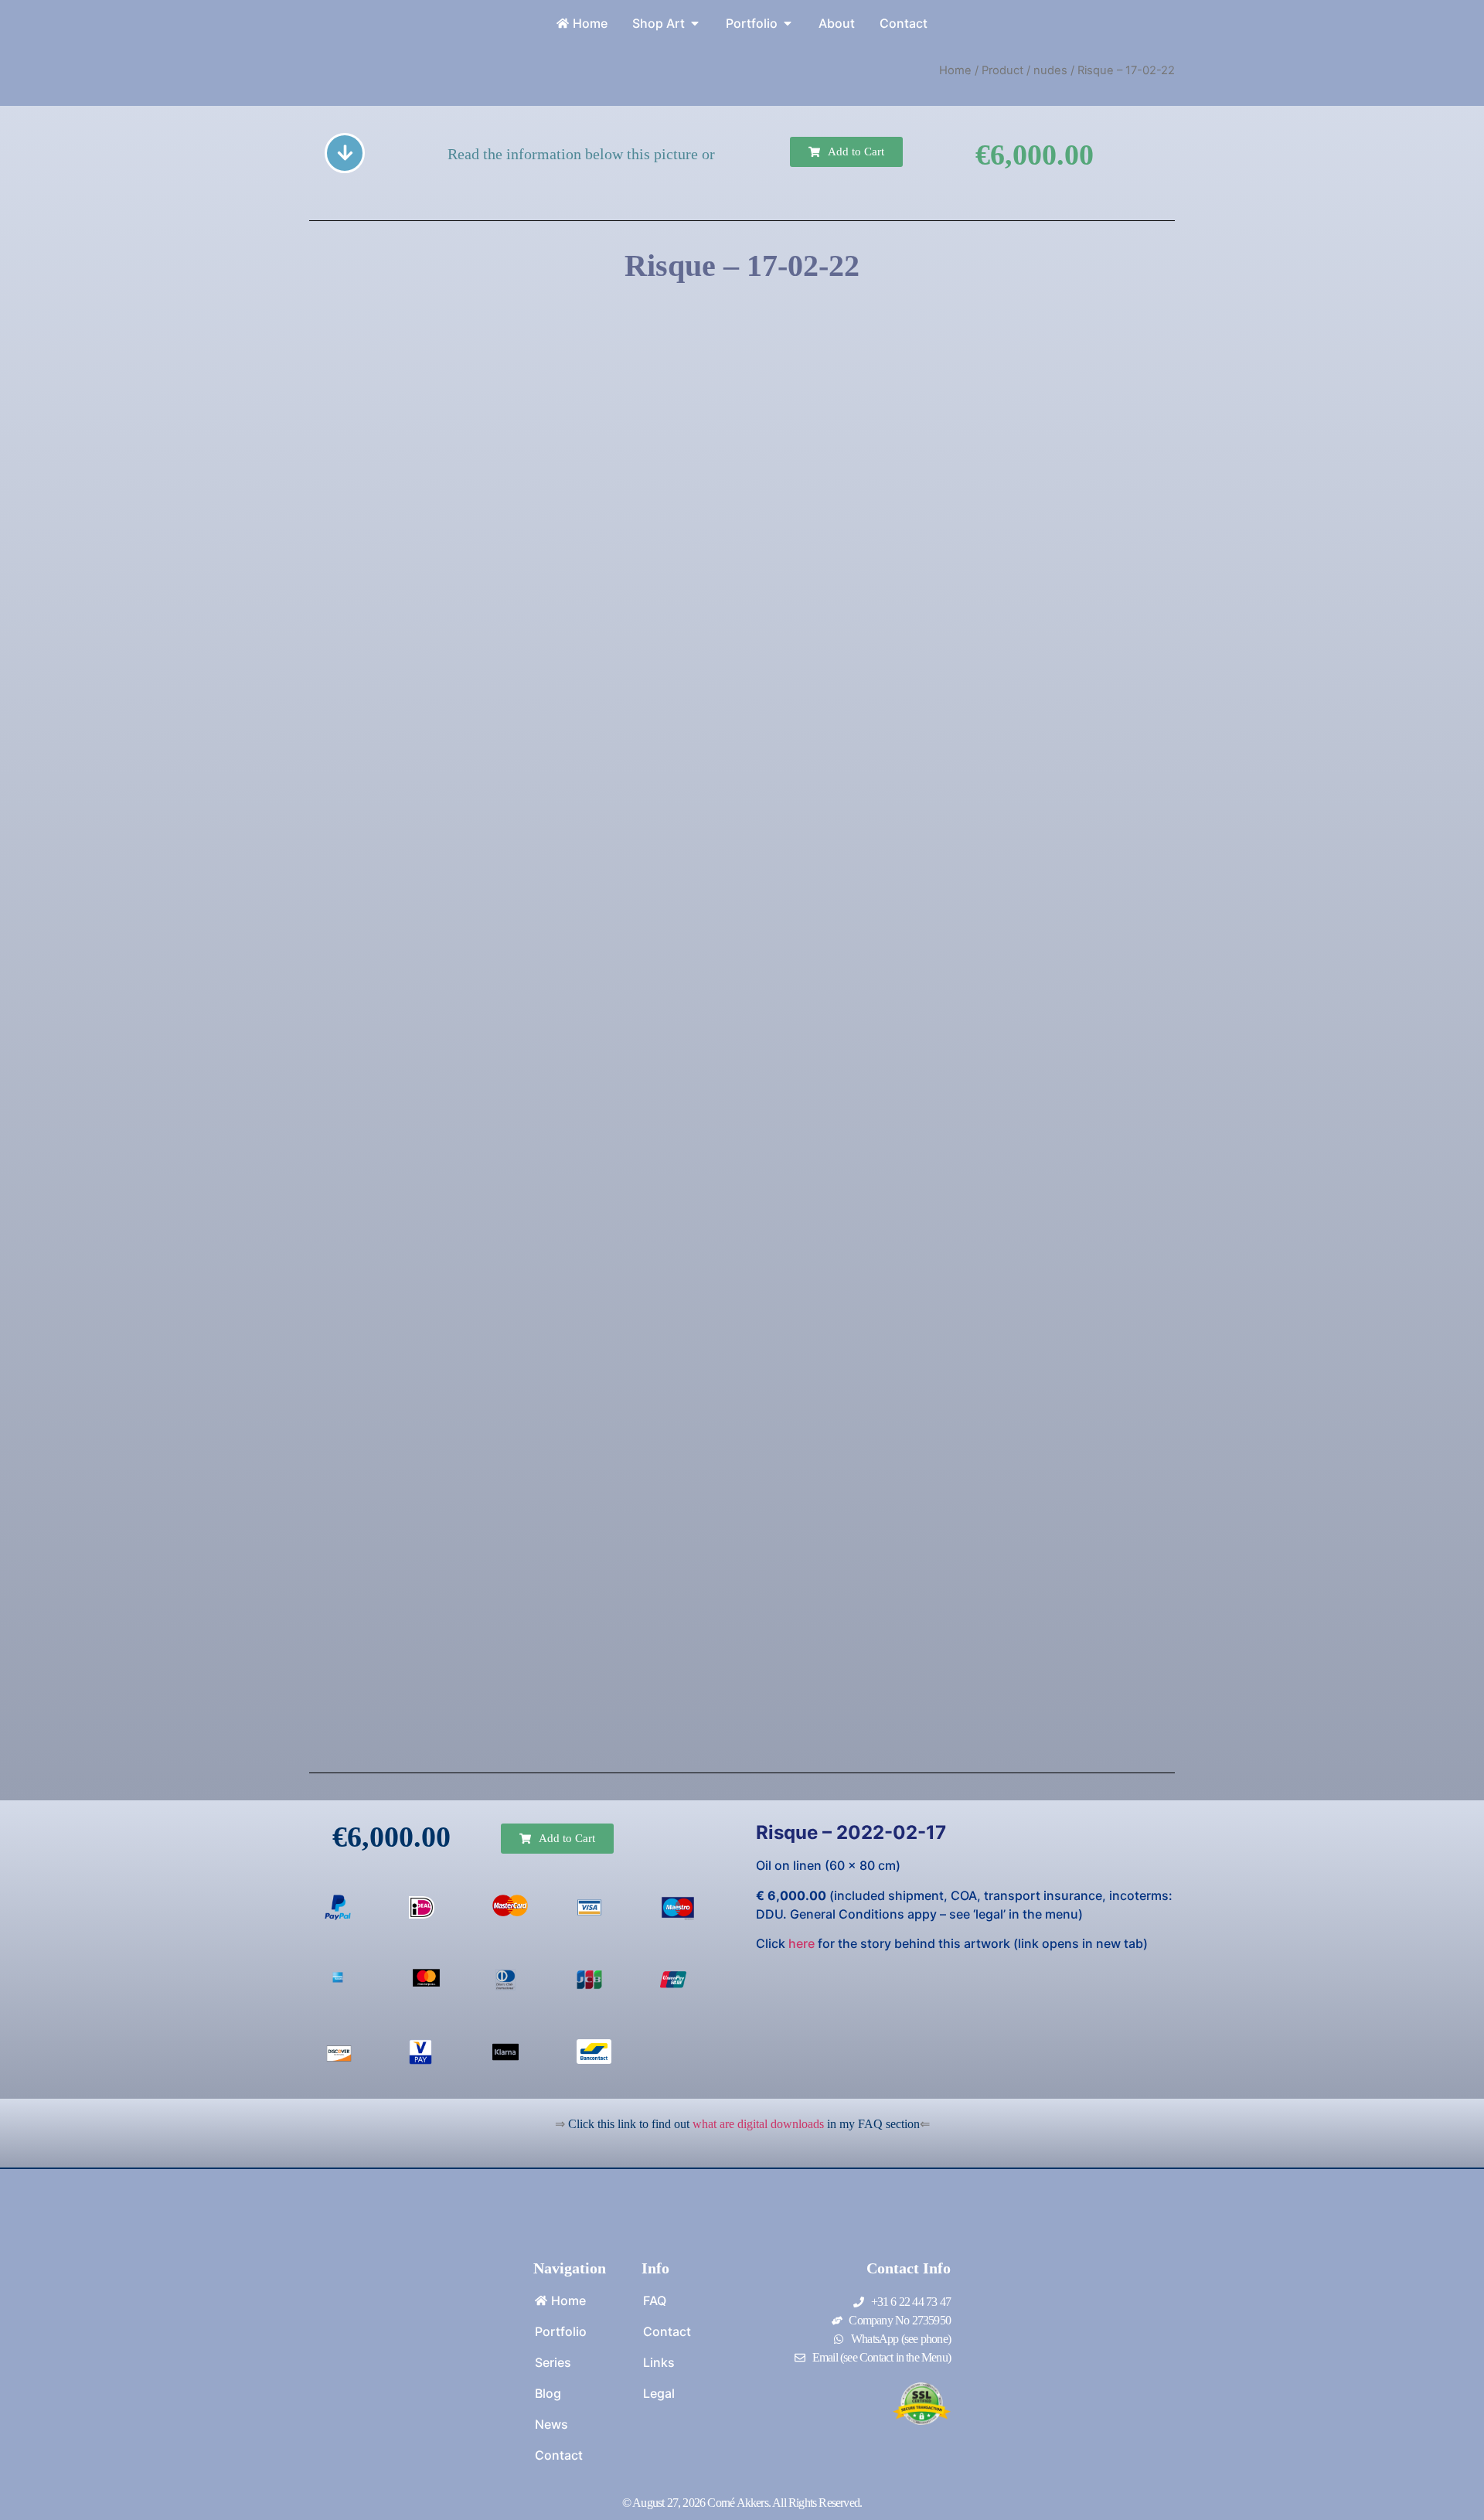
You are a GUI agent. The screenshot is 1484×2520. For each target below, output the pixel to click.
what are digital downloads (758, 2124)
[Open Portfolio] (788, 23)
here (802, 1943)
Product (1002, 70)
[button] (846, 152)
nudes (1050, 70)
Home (955, 70)
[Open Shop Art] (695, 23)
